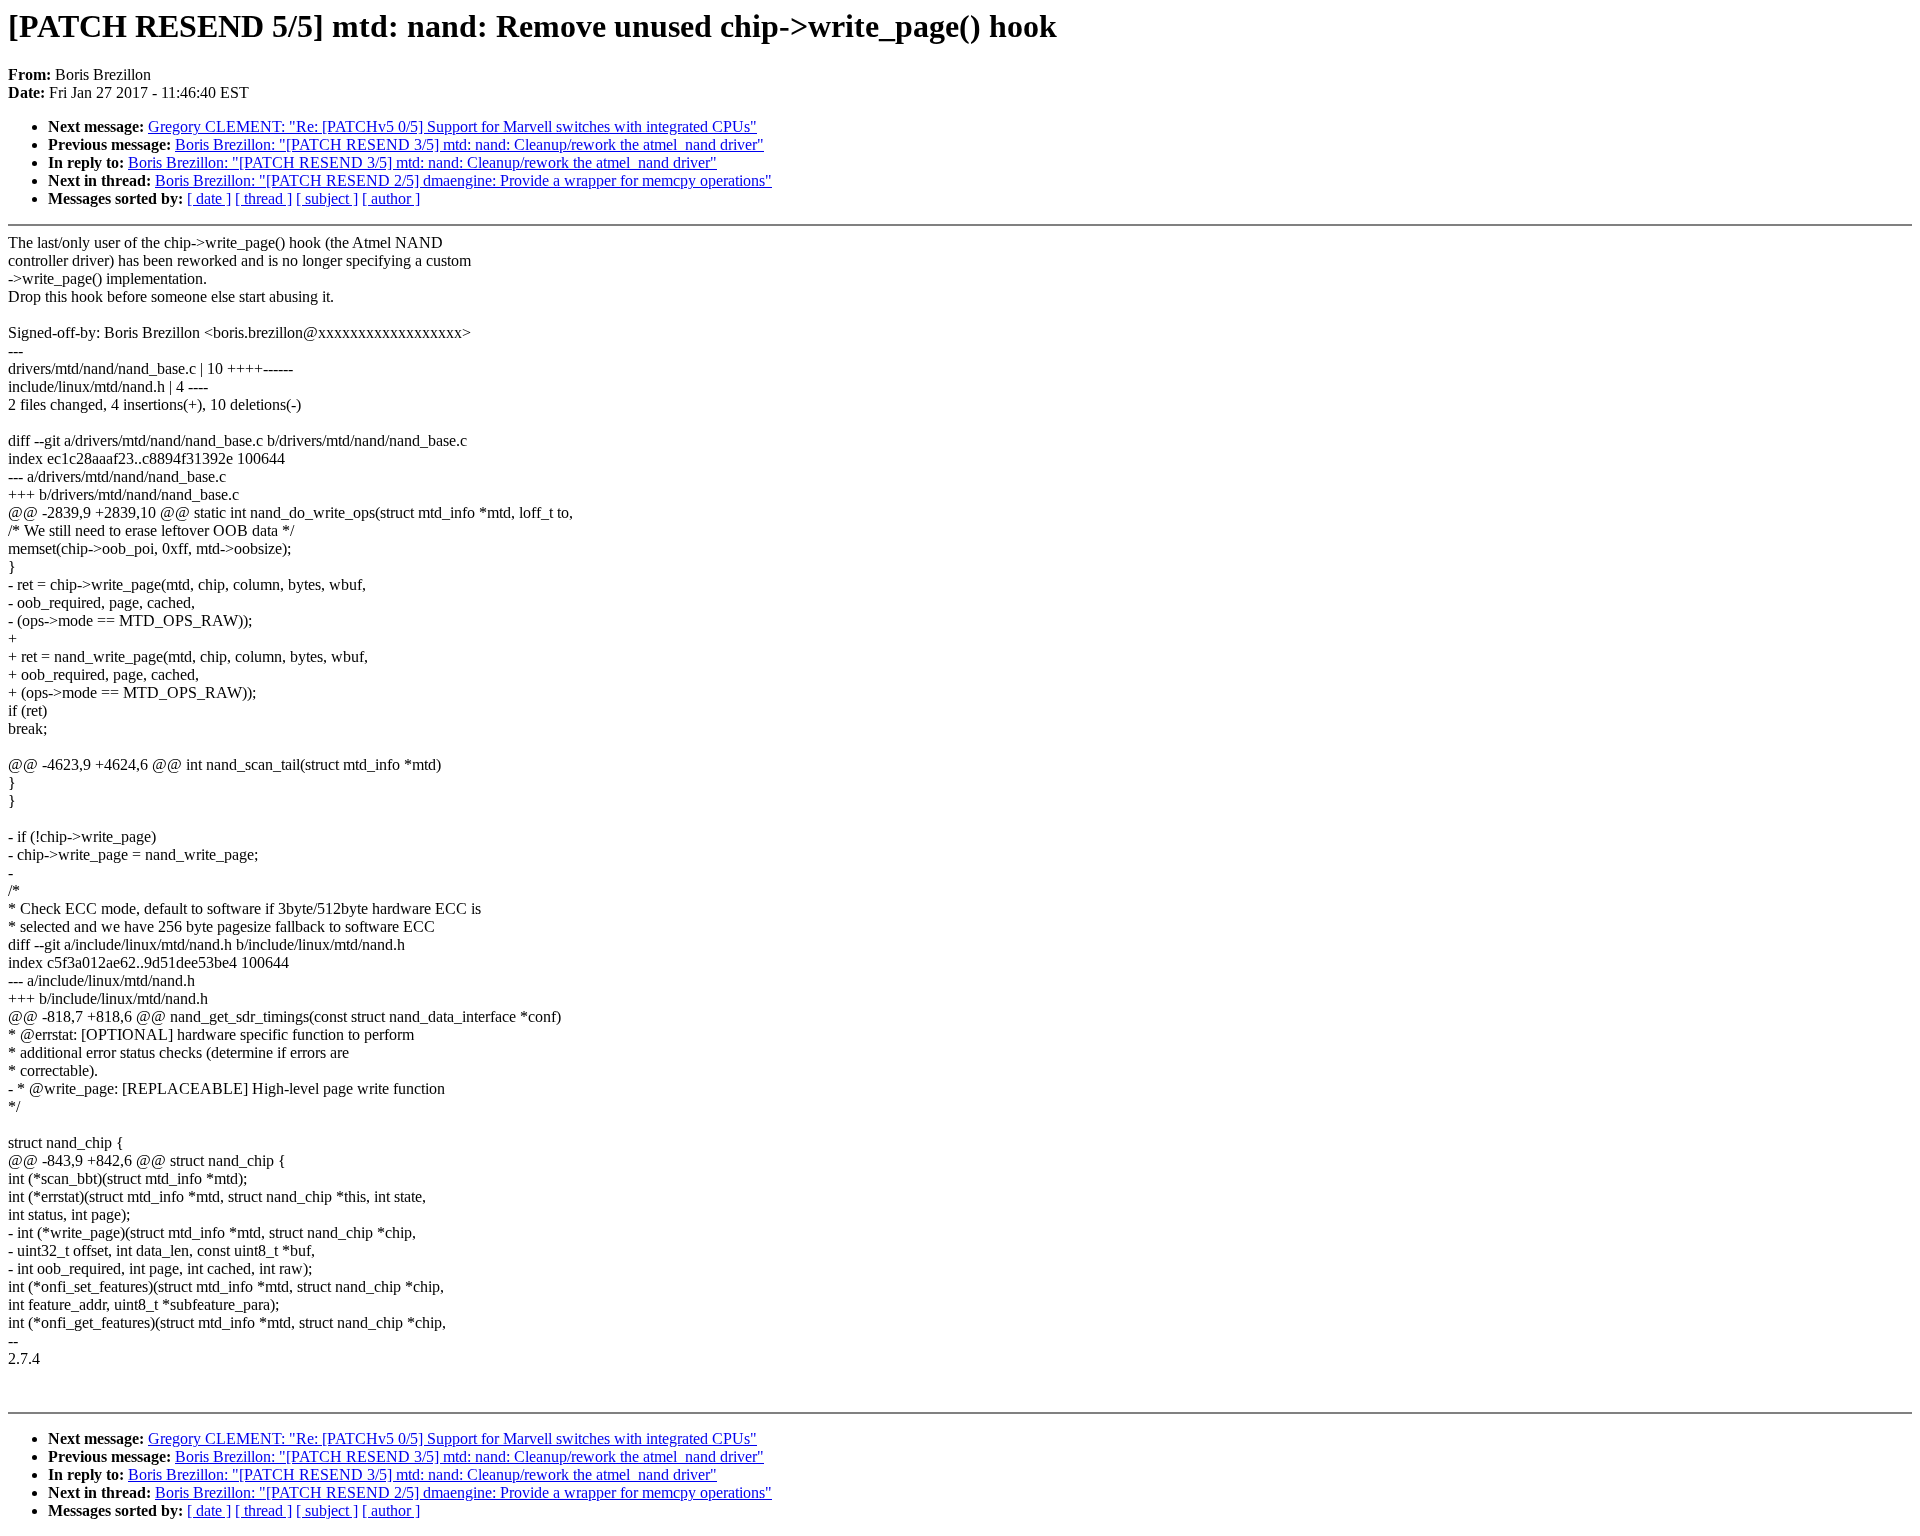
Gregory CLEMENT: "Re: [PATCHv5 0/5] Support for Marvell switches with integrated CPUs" (452, 126)
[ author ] (391, 198)
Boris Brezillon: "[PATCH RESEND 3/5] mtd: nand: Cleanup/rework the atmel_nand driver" (469, 144)
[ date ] (209, 198)
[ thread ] (263, 198)
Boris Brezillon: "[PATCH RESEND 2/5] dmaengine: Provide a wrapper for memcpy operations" (463, 180)
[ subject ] (327, 198)
